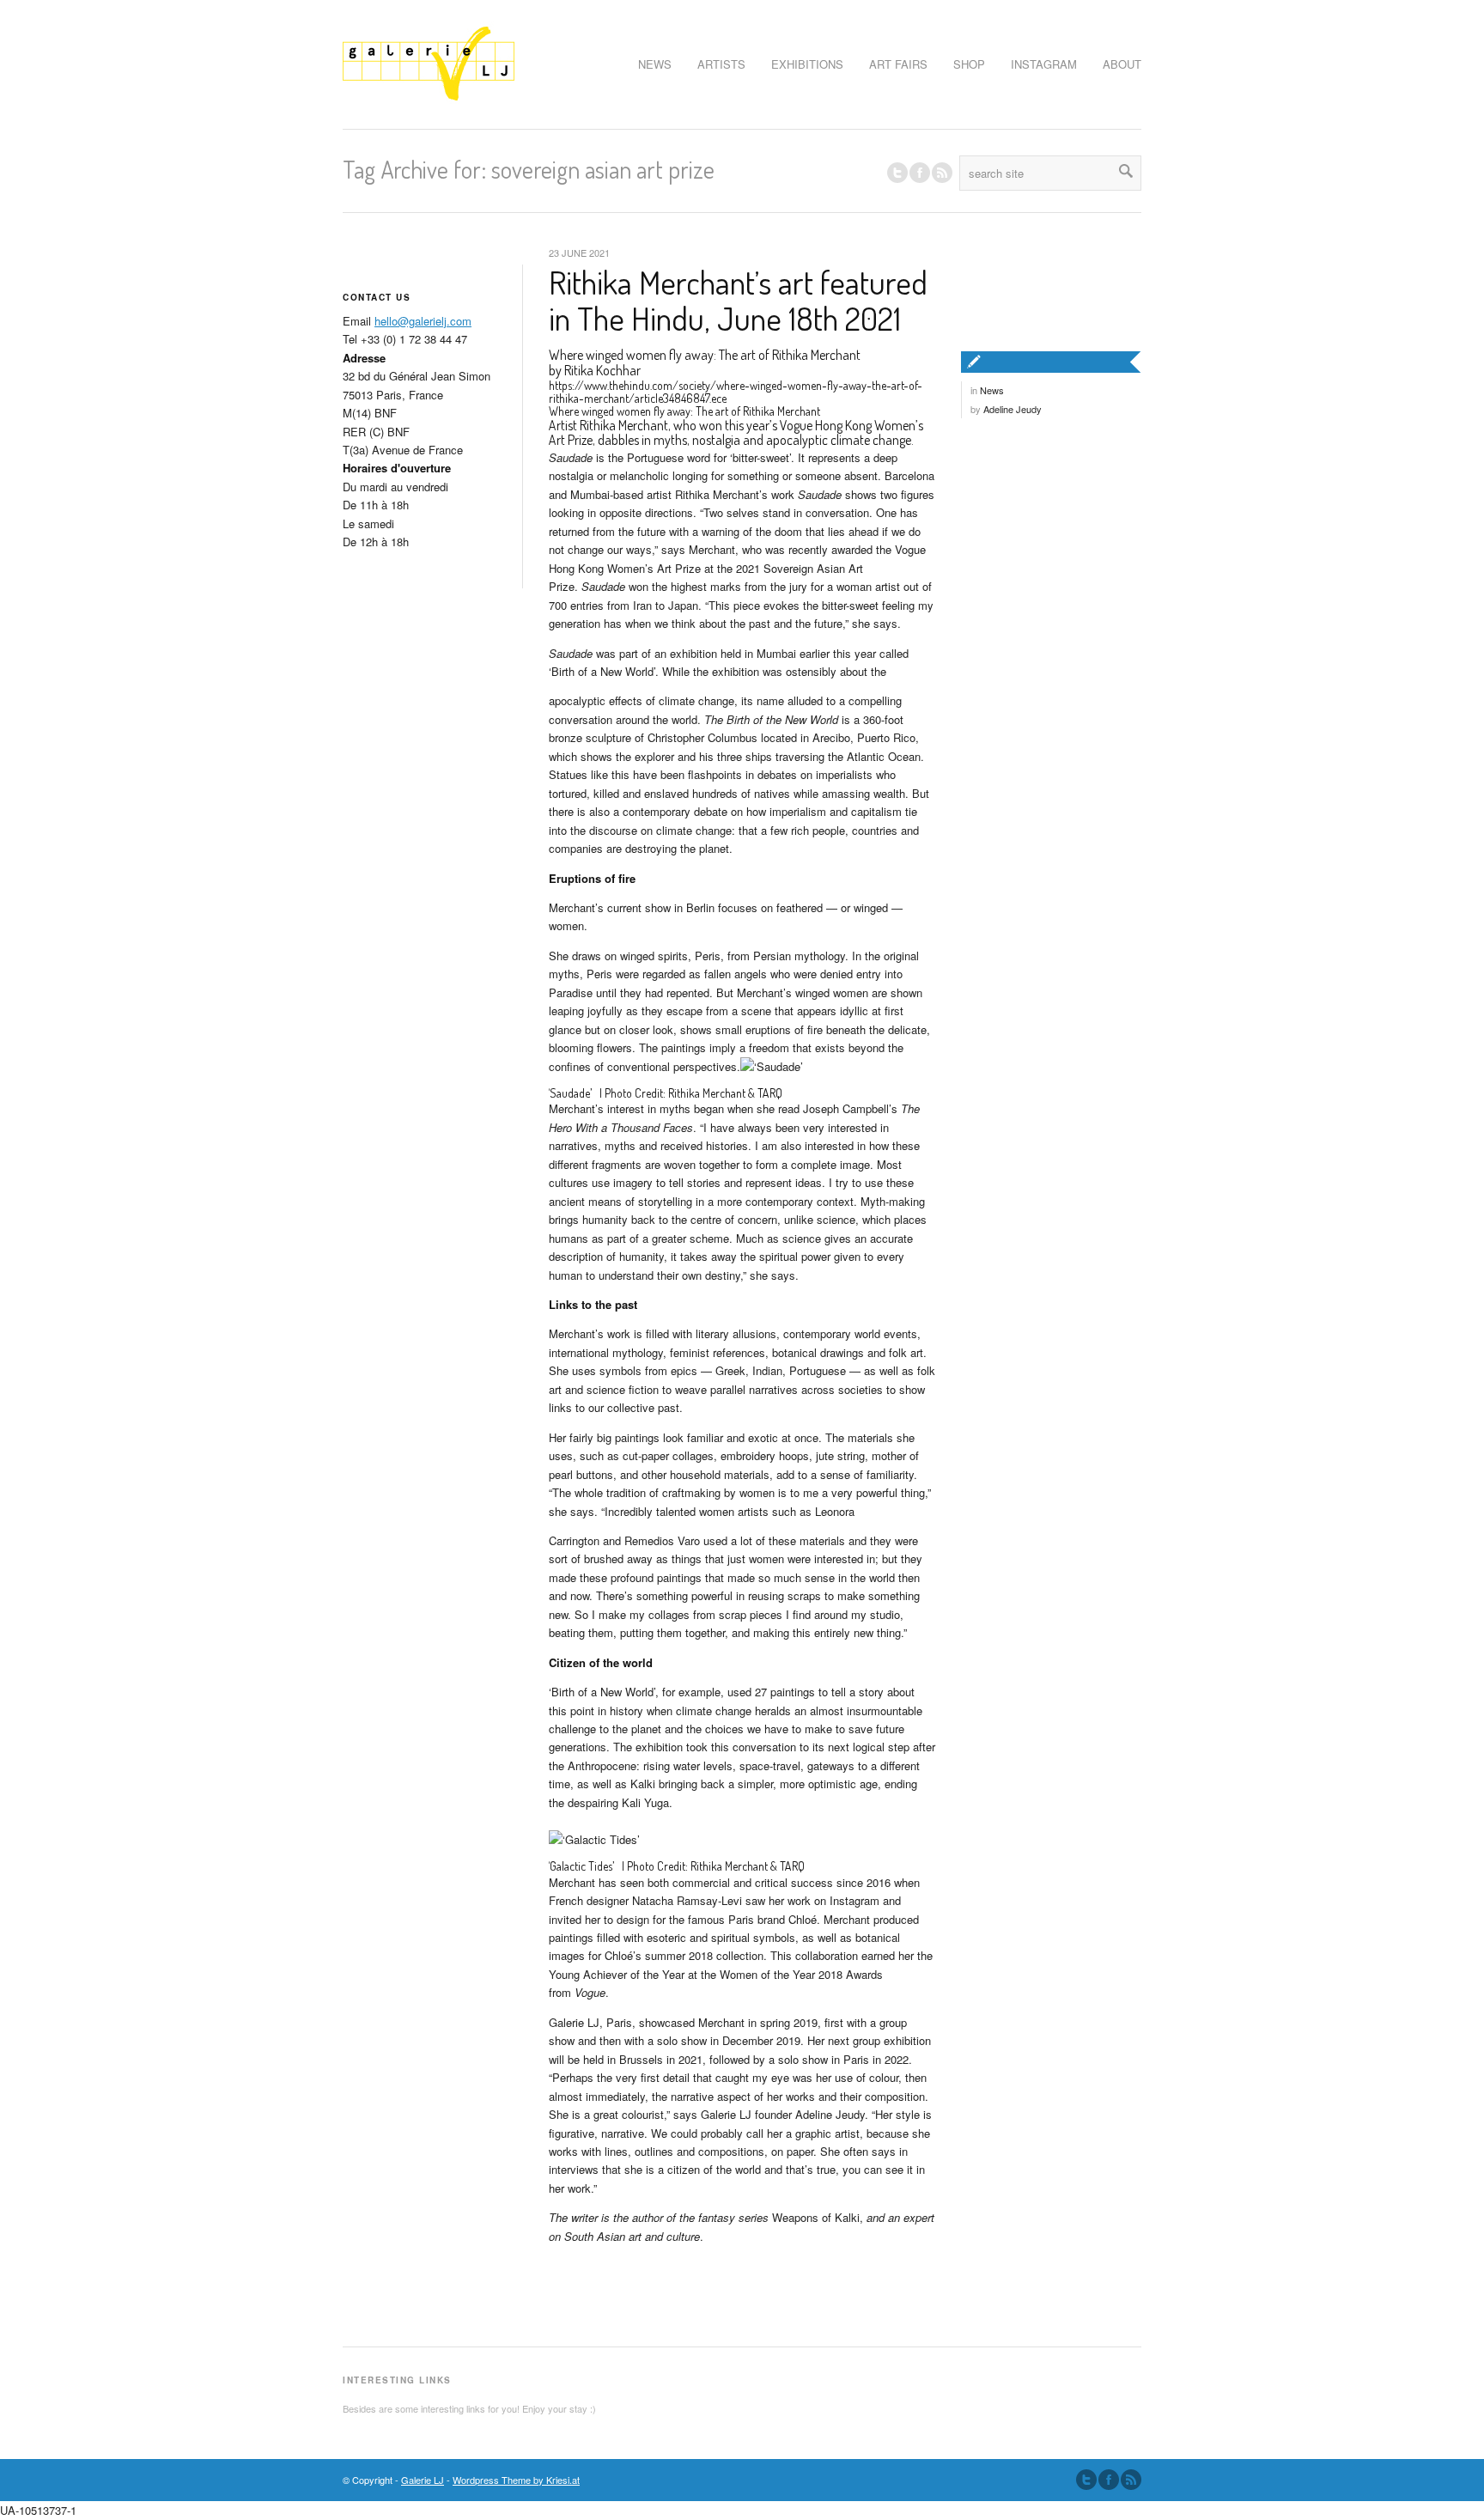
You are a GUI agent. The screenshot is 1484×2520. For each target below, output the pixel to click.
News (992, 390)
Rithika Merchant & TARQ (725, 1093)
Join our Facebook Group (920, 173)
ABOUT (1122, 64)
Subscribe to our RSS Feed (1131, 2480)
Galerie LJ (423, 2480)
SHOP (969, 64)
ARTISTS (721, 64)
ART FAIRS (898, 64)
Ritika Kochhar (602, 370)
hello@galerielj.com (423, 321)
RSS (942, 173)
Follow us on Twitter (897, 173)
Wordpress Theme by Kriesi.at (516, 2480)
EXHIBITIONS (807, 64)
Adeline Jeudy (1013, 409)
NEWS (655, 64)
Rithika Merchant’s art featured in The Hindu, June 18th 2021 (738, 300)
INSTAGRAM (1044, 64)
